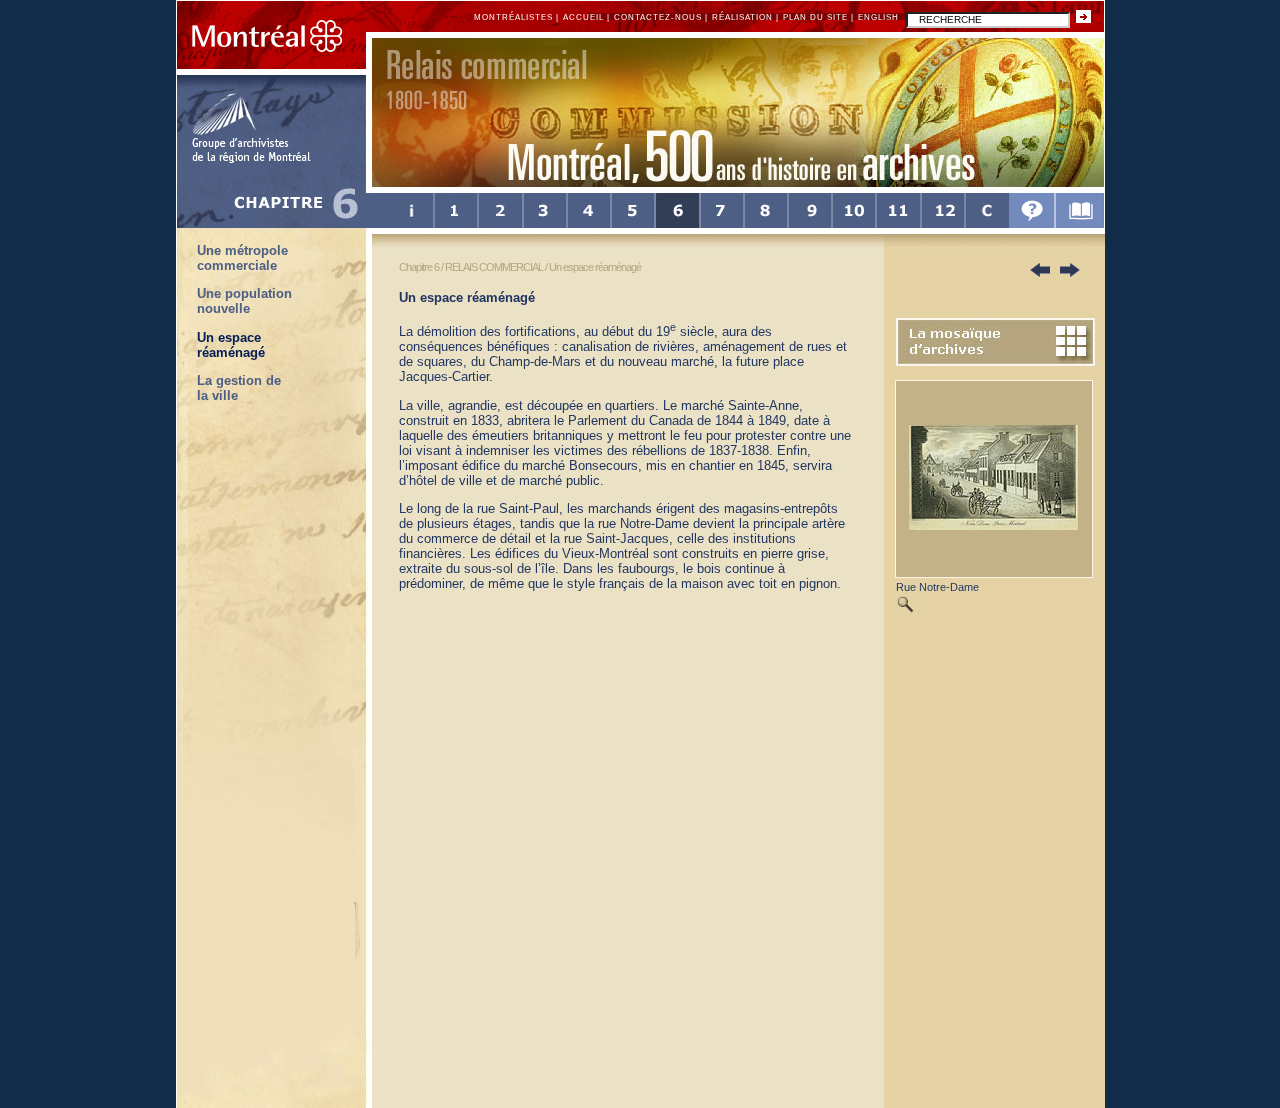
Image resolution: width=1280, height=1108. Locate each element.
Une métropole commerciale (242, 258)
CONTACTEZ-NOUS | (661, 17)
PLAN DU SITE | (818, 17)
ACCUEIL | (586, 17)
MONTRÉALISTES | (516, 17)
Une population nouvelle (244, 301)
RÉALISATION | (745, 17)
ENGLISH (880, 17)
